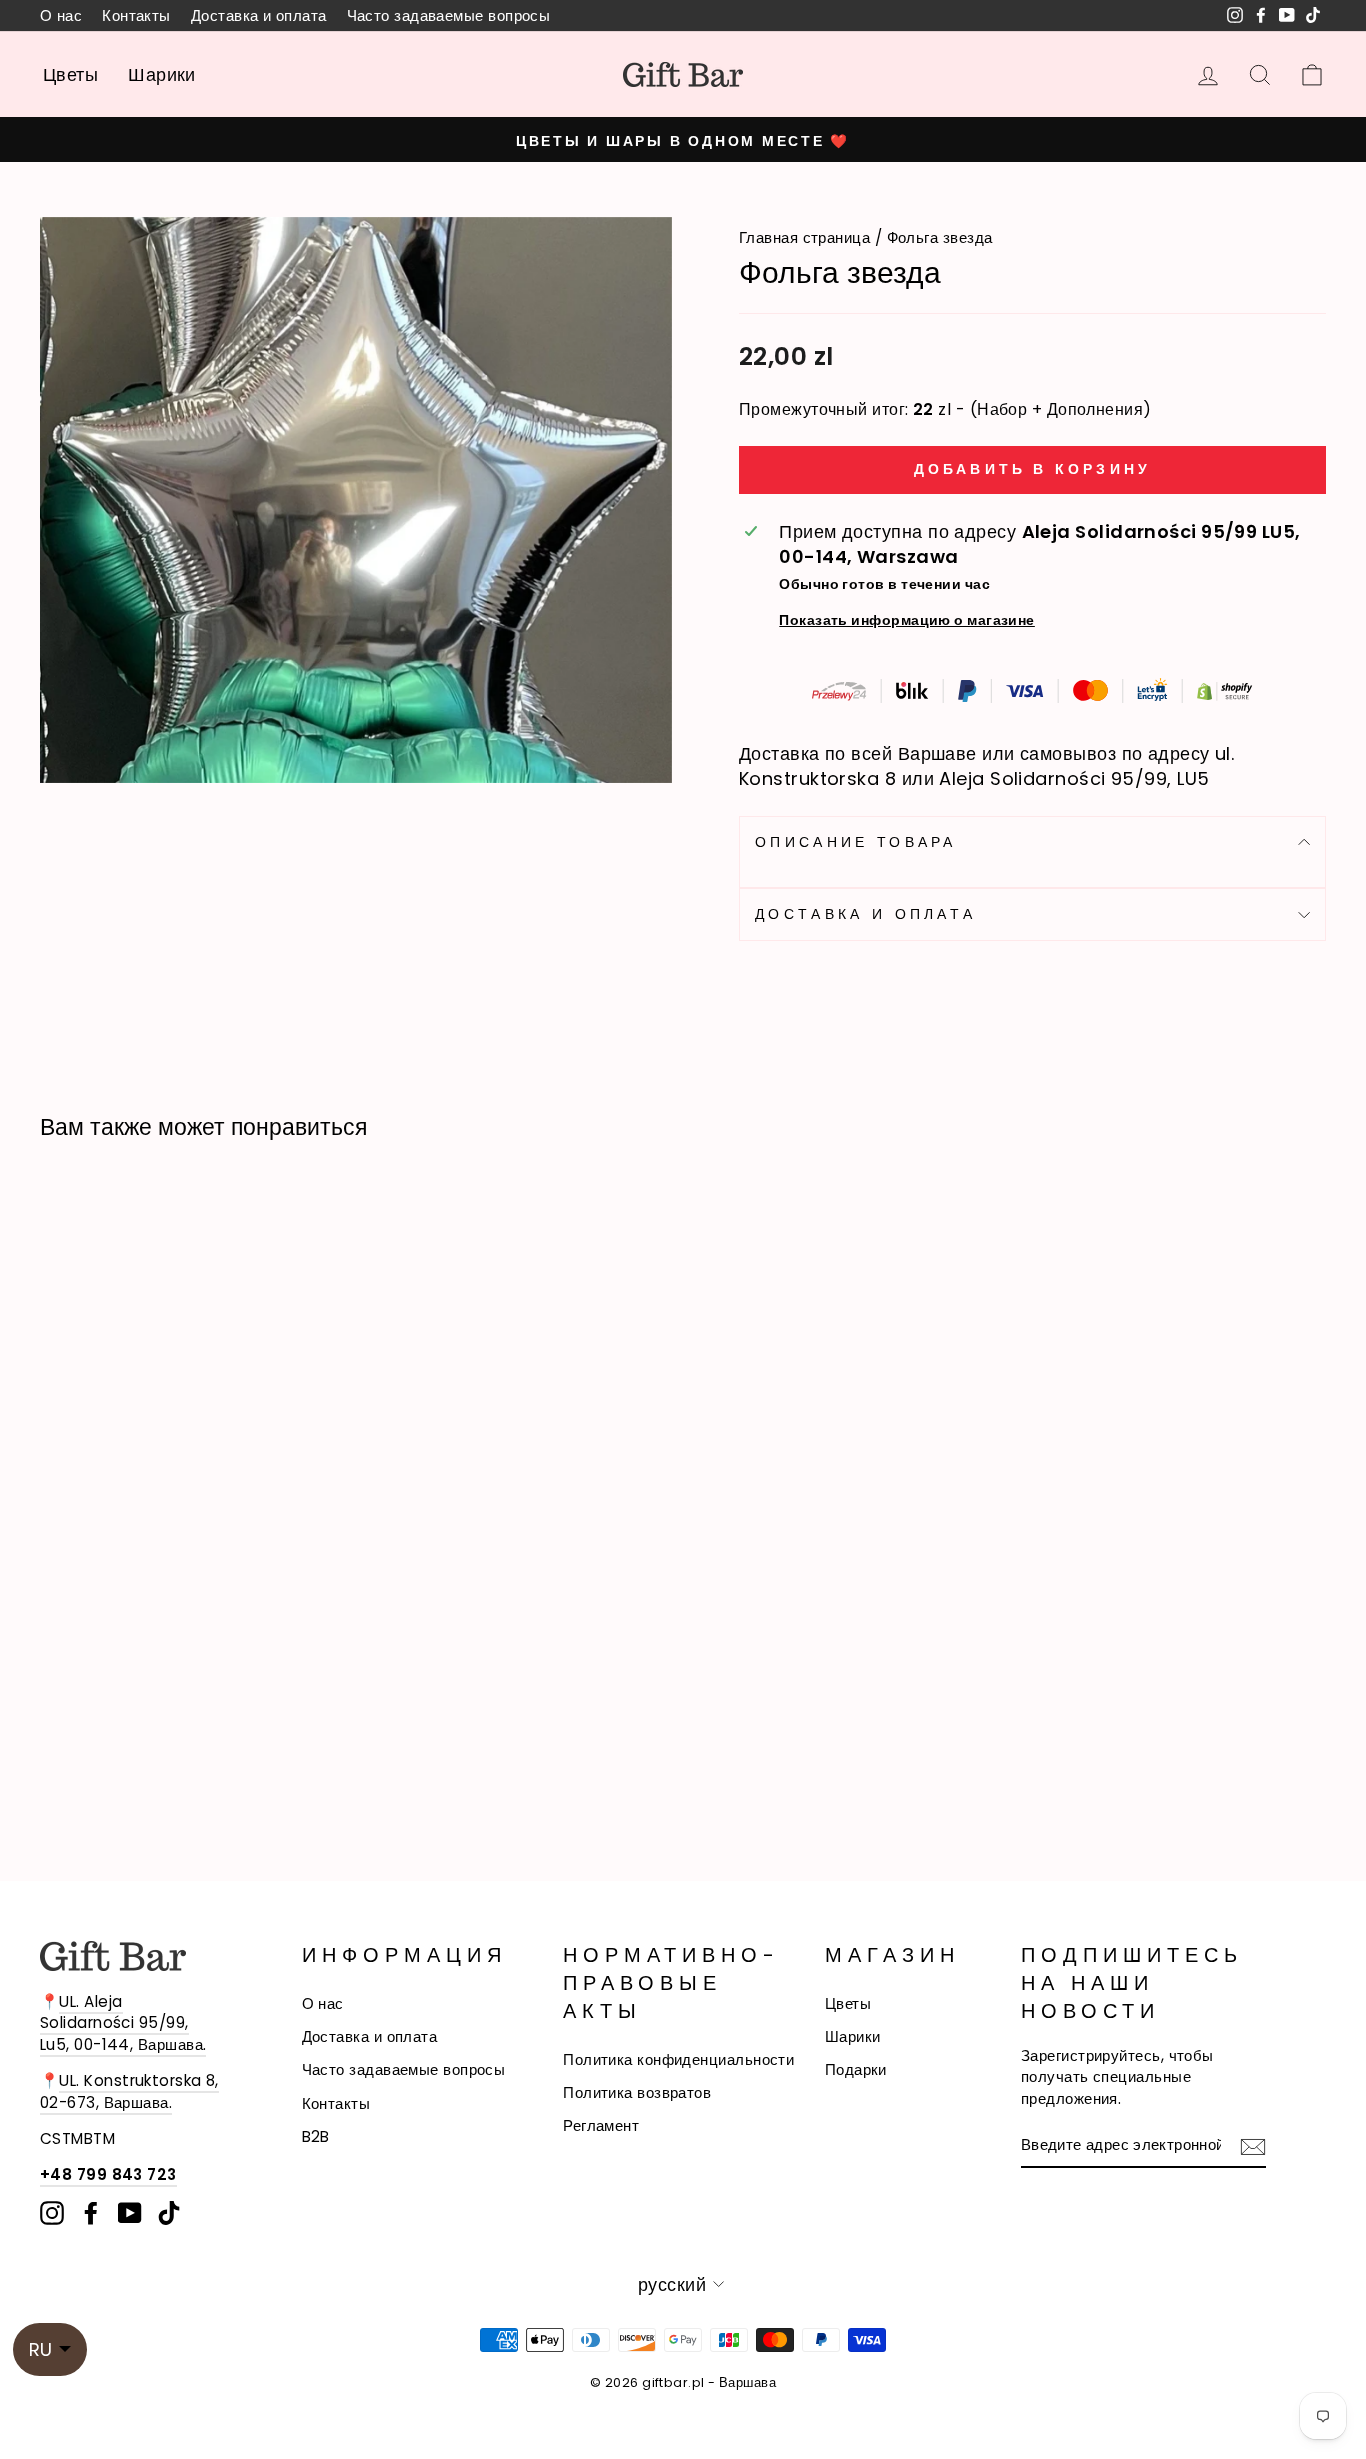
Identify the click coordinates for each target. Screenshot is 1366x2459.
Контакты (136, 15)
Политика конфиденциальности (678, 2059)
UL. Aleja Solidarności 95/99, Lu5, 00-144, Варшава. (123, 2023)
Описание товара (856, 842)
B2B (316, 2136)
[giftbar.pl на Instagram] (52, 2213)
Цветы (70, 74)
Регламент (601, 2125)
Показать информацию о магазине (907, 620)
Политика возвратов (637, 2092)
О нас (61, 15)
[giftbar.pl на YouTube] (130, 2213)
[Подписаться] (1253, 2146)
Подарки (856, 2069)
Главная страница (804, 237)
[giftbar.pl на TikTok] (169, 2213)
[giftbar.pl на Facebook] (91, 2213)
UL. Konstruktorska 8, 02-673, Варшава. (129, 2091)
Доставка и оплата (259, 15)
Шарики (162, 74)
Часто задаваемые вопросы (449, 15)
